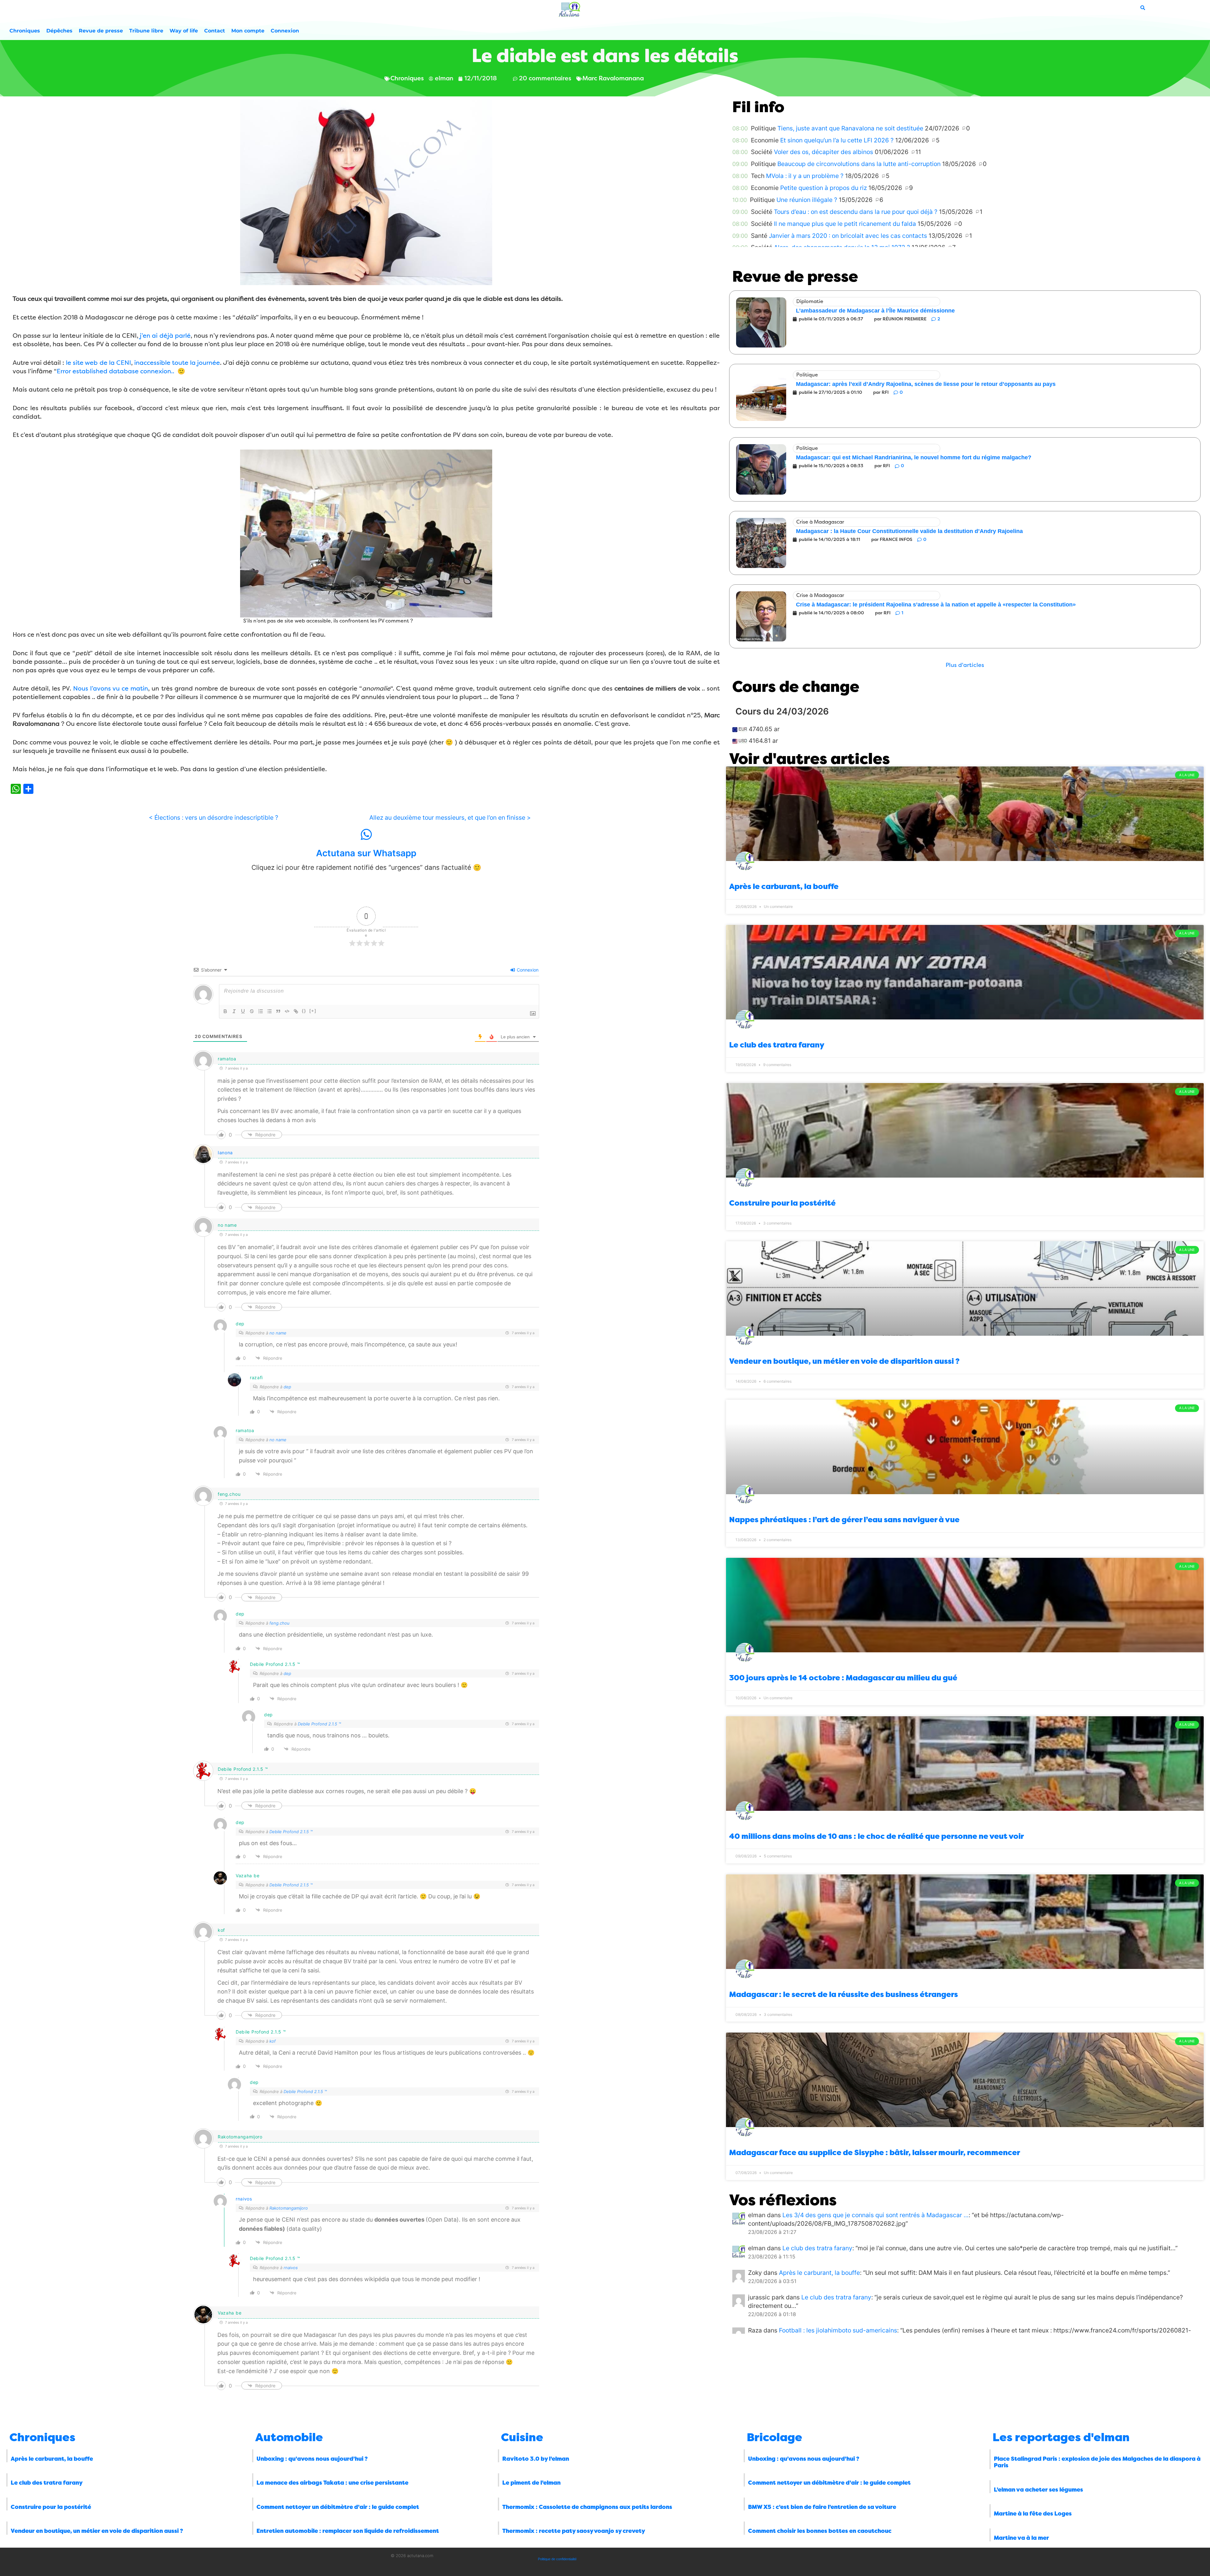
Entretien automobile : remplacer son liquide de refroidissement (348, 2531)
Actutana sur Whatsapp (366, 853)
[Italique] (234, 1011)
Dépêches (59, 31)
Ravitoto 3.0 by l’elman (536, 2459)
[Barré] (252, 1011)
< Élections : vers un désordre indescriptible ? (213, 818)
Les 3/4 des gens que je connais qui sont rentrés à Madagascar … (876, 2215)
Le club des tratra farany (777, 1045)
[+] (313, 1011)
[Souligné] (243, 1011)
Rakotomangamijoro (289, 2208)
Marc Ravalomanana (613, 78)
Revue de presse (101, 31)
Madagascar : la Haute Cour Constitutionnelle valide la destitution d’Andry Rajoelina (909, 531)
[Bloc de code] (287, 1011)
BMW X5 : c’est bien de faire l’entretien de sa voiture (822, 2507)
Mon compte (248, 31)
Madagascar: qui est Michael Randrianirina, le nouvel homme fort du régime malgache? (914, 457)
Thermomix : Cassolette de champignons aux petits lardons (587, 2507)
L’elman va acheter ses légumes (1038, 2490)
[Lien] (296, 1011)
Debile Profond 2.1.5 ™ (319, 1724)
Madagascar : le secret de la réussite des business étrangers (844, 1994)
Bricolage (775, 2437)
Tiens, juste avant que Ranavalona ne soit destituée (850, 128)
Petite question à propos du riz (824, 188)
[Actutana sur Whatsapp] (366, 835)
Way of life (184, 31)
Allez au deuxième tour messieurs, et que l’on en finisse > (450, 818)
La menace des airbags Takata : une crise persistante (332, 2483)
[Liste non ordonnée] (269, 1011)
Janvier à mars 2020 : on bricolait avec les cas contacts (848, 236)
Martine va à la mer (1021, 2538)
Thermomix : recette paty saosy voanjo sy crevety (574, 2531)
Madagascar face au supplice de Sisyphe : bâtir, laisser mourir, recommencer (875, 2153)
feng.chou (279, 1623)
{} (304, 1011)
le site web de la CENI (98, 363)
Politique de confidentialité (557, 2559)
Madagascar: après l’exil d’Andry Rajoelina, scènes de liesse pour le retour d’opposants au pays (926, 384)
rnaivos (244, 2199)
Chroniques (25, 31)
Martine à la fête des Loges (1033, 2514)
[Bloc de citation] (278, 1011)
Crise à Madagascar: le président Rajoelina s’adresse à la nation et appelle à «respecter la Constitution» (936, 605)
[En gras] (225, 1011)
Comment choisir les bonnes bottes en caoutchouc (820, 2531)
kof (273, 2041)
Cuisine (522, 2437)
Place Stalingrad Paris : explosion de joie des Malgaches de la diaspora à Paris (1097, 2462)
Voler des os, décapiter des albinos (824, 152)
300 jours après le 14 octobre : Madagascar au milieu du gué (843, 1678)
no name (278, 1333)
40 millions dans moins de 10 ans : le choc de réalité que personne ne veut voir (876, 1836)
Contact (215, 31)
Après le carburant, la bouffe (784, 886)
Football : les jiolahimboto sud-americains (838, 2330)
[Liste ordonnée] (261, 1011)
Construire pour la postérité (782, 1203)
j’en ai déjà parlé (164, 336)
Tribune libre (146, 31)
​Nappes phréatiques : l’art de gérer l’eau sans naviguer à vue (844, 1520)
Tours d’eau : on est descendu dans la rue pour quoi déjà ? (856, 212)
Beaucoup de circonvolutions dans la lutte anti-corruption (859, 164)
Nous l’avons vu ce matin (111, 688)
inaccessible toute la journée (177, 363)
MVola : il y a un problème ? (805, 176)
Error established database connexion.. (115, 371)
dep (287, 1387)
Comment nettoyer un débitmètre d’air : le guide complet (338, 2507)
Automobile (289, 2437)
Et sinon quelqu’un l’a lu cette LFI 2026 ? (837, 140)
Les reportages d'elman (1061, 2437)
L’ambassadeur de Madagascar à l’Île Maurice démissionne (875, 311)
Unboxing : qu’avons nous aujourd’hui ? (312, 2459)
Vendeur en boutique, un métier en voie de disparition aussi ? (844, 1361)
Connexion (285, 31)
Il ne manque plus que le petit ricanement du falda (845, 224)
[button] (965, 665)
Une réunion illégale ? (807, 200)
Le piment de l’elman (531, 2483)
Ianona (225, 1153)
